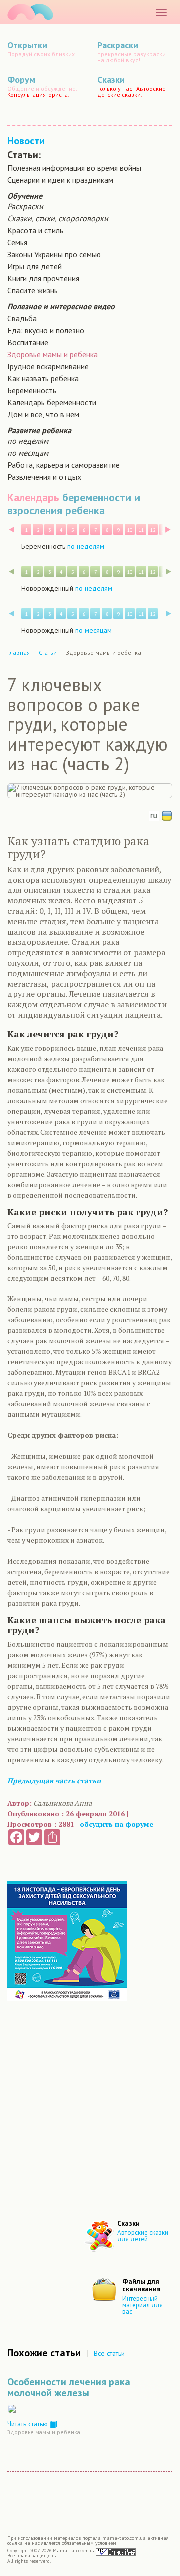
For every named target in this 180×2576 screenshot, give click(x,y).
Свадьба (22, 318)
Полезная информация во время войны (74, 168)
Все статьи (109, 2353)
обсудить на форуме (117, 1824)
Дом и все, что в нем (43, 414)
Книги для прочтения (43, 278)
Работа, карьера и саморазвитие (64, 465)
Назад (12, 530)
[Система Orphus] (116, 2551)
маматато (30, 12)
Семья (17, 242)
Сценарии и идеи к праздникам (60, 180)
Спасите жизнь (33, 290)
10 (130, 530)
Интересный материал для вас (143, 2305)
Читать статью (29, 2424)
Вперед (168, 530)
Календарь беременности (52, 402)
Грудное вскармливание (48, 366)
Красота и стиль (35, 230)
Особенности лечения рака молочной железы (69, 2387)
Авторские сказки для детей (143, 2236)
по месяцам (28, 453)
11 (141, 530)
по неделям (28, 441)
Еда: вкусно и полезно (46, 330)
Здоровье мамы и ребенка (53, 354)
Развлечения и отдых (44, 477)
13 (164, 530)
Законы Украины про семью (54, 254)
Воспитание (28, 342)
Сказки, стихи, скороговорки (58, 218)
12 (153, 530)
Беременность (32, 390)
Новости (26, 141)
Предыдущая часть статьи (54, 1781)
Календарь (33, 497)
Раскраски (25, 206)
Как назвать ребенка (43, 378)
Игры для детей (35, 266)
